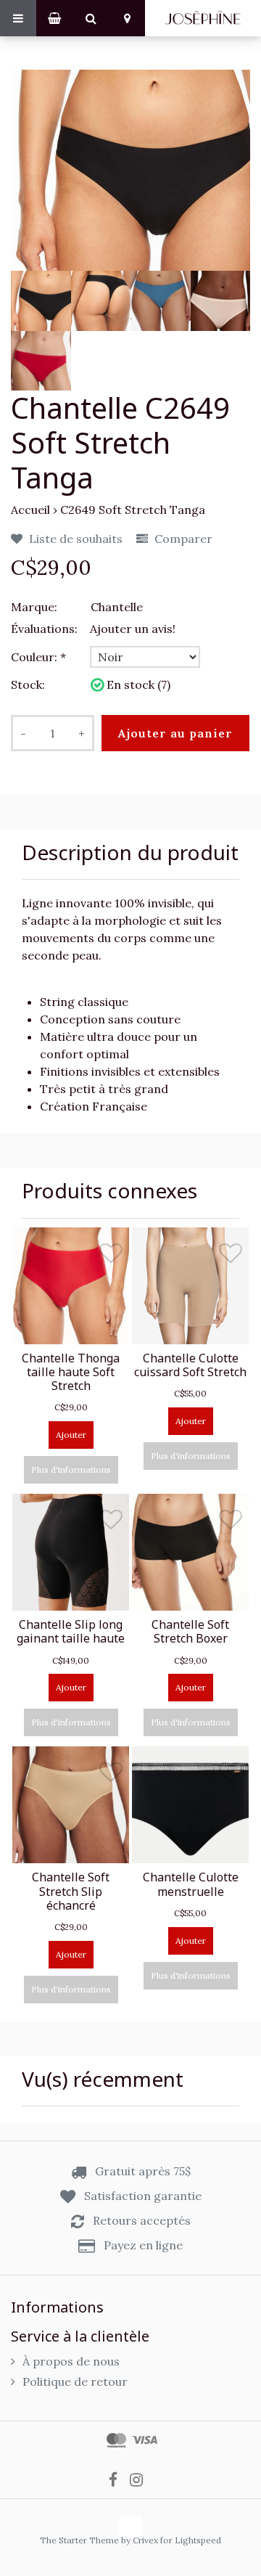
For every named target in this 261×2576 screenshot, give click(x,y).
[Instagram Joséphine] (141, 2479)
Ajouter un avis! (133, 629)
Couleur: (38, 657)
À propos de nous (71, 2361)
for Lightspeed (191, 2540)
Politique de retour (75, 2381)
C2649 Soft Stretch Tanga (133, 510)
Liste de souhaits (74, 539)
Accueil (30, 510)
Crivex (145, 2540)
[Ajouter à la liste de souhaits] (111, 1256)
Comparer (182, 539)
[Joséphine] (203, 18)
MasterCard (116, 2440)
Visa (145, 2440)
